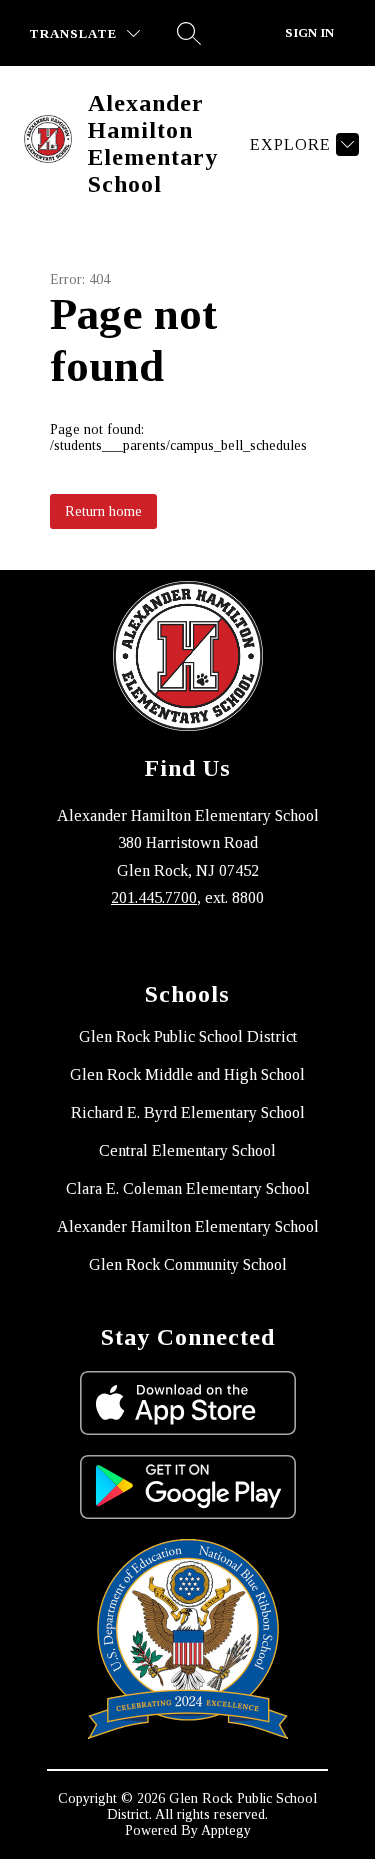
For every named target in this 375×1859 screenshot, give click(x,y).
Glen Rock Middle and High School (187, 1074)
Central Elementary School (187, 1150)
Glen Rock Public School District (188, 1036)
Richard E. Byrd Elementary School (188, 1112)
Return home (103, 511)
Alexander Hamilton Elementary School (188, 1226)
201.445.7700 (154, 897)
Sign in (309, 32)
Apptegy (226, 1830)
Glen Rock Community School (188, 1264)
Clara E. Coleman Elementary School (188, 1188)
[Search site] (189, 33)
